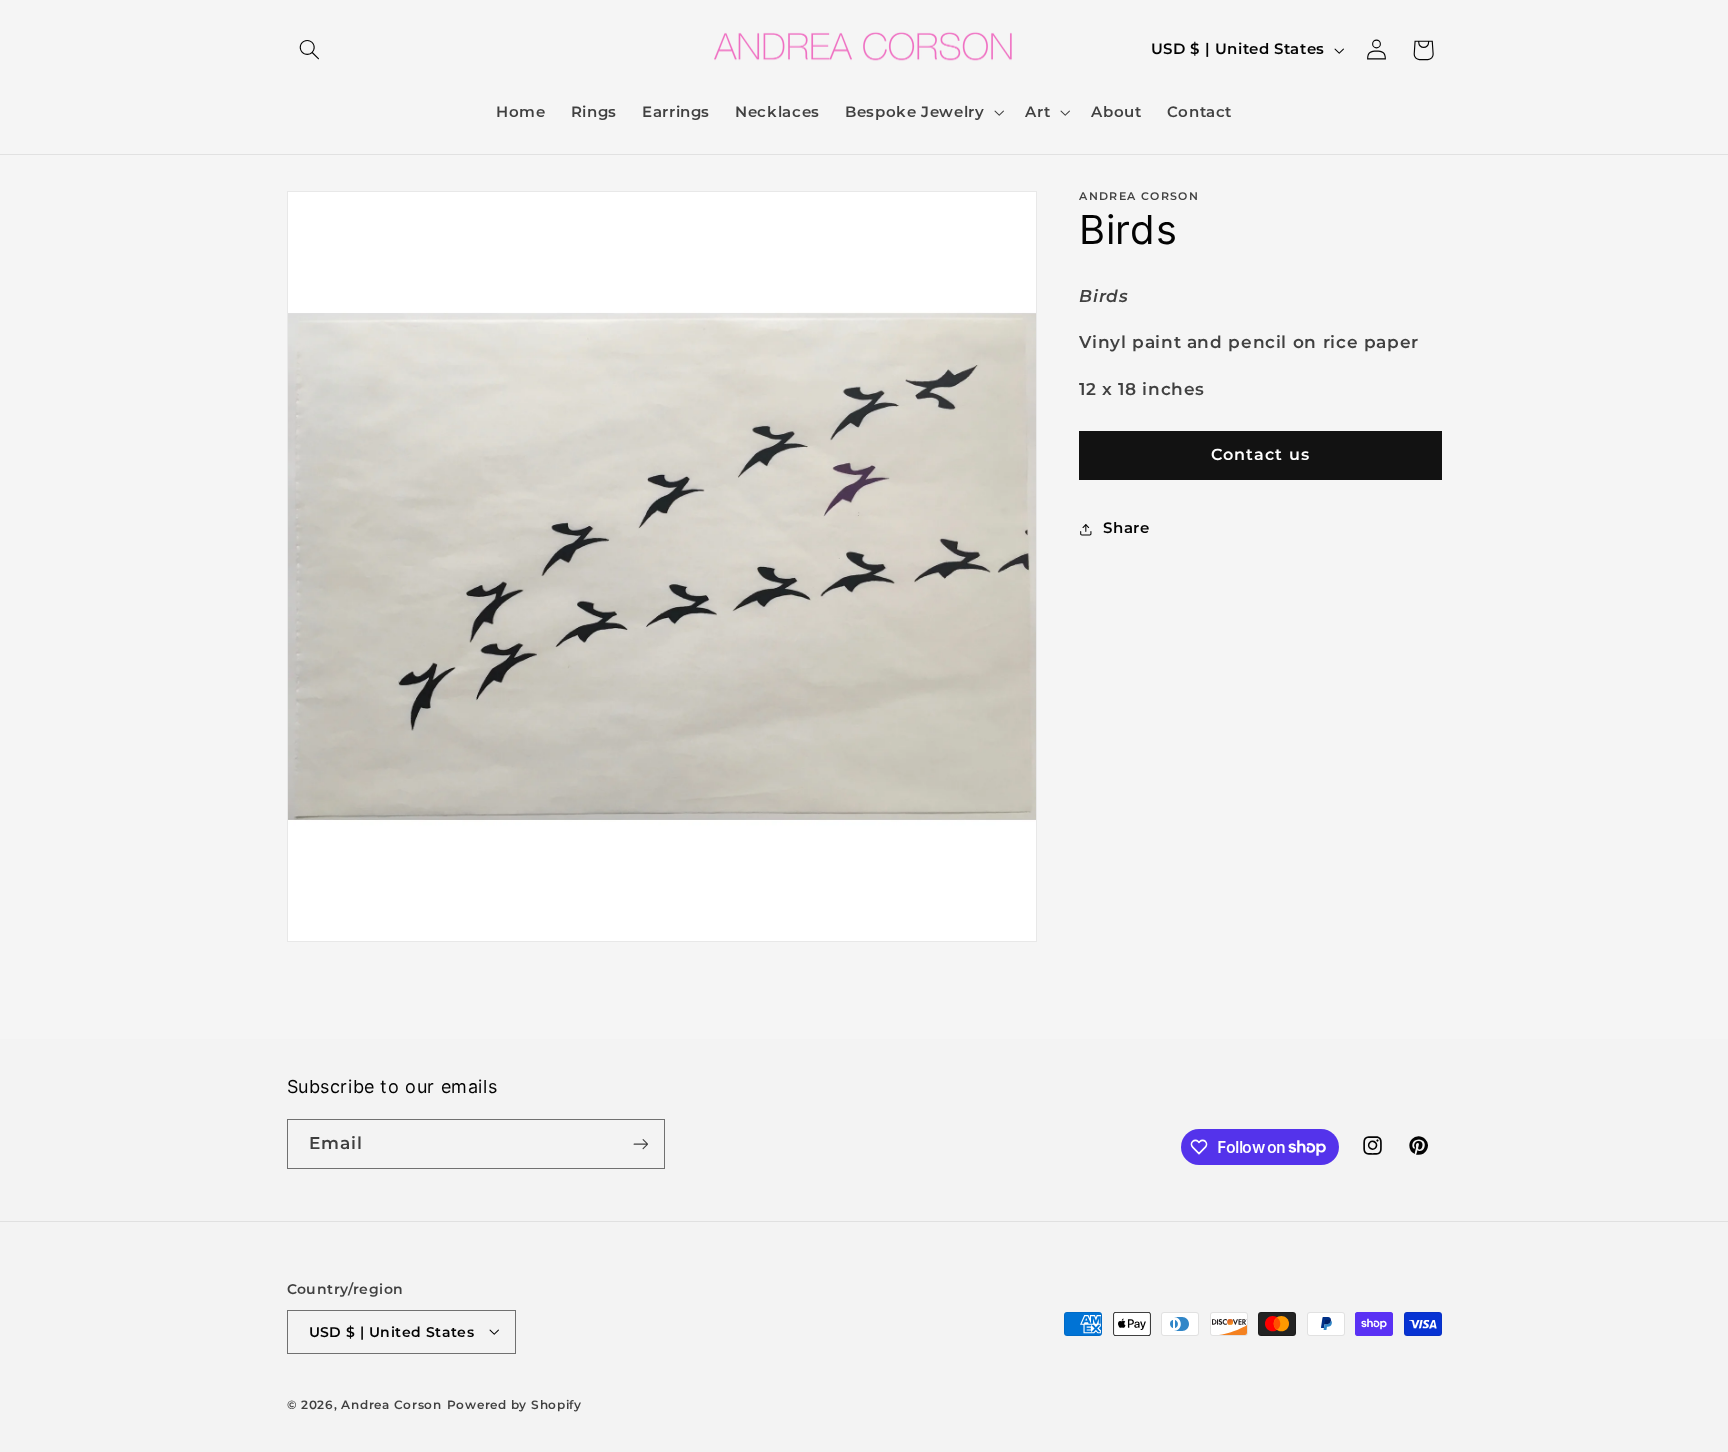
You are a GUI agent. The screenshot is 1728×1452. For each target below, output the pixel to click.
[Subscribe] (640, 1143)
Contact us (1260, 454)
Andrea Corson (391, 1405)
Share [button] (1126, 528)
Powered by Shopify (514, 1405)
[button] (310, 50)
